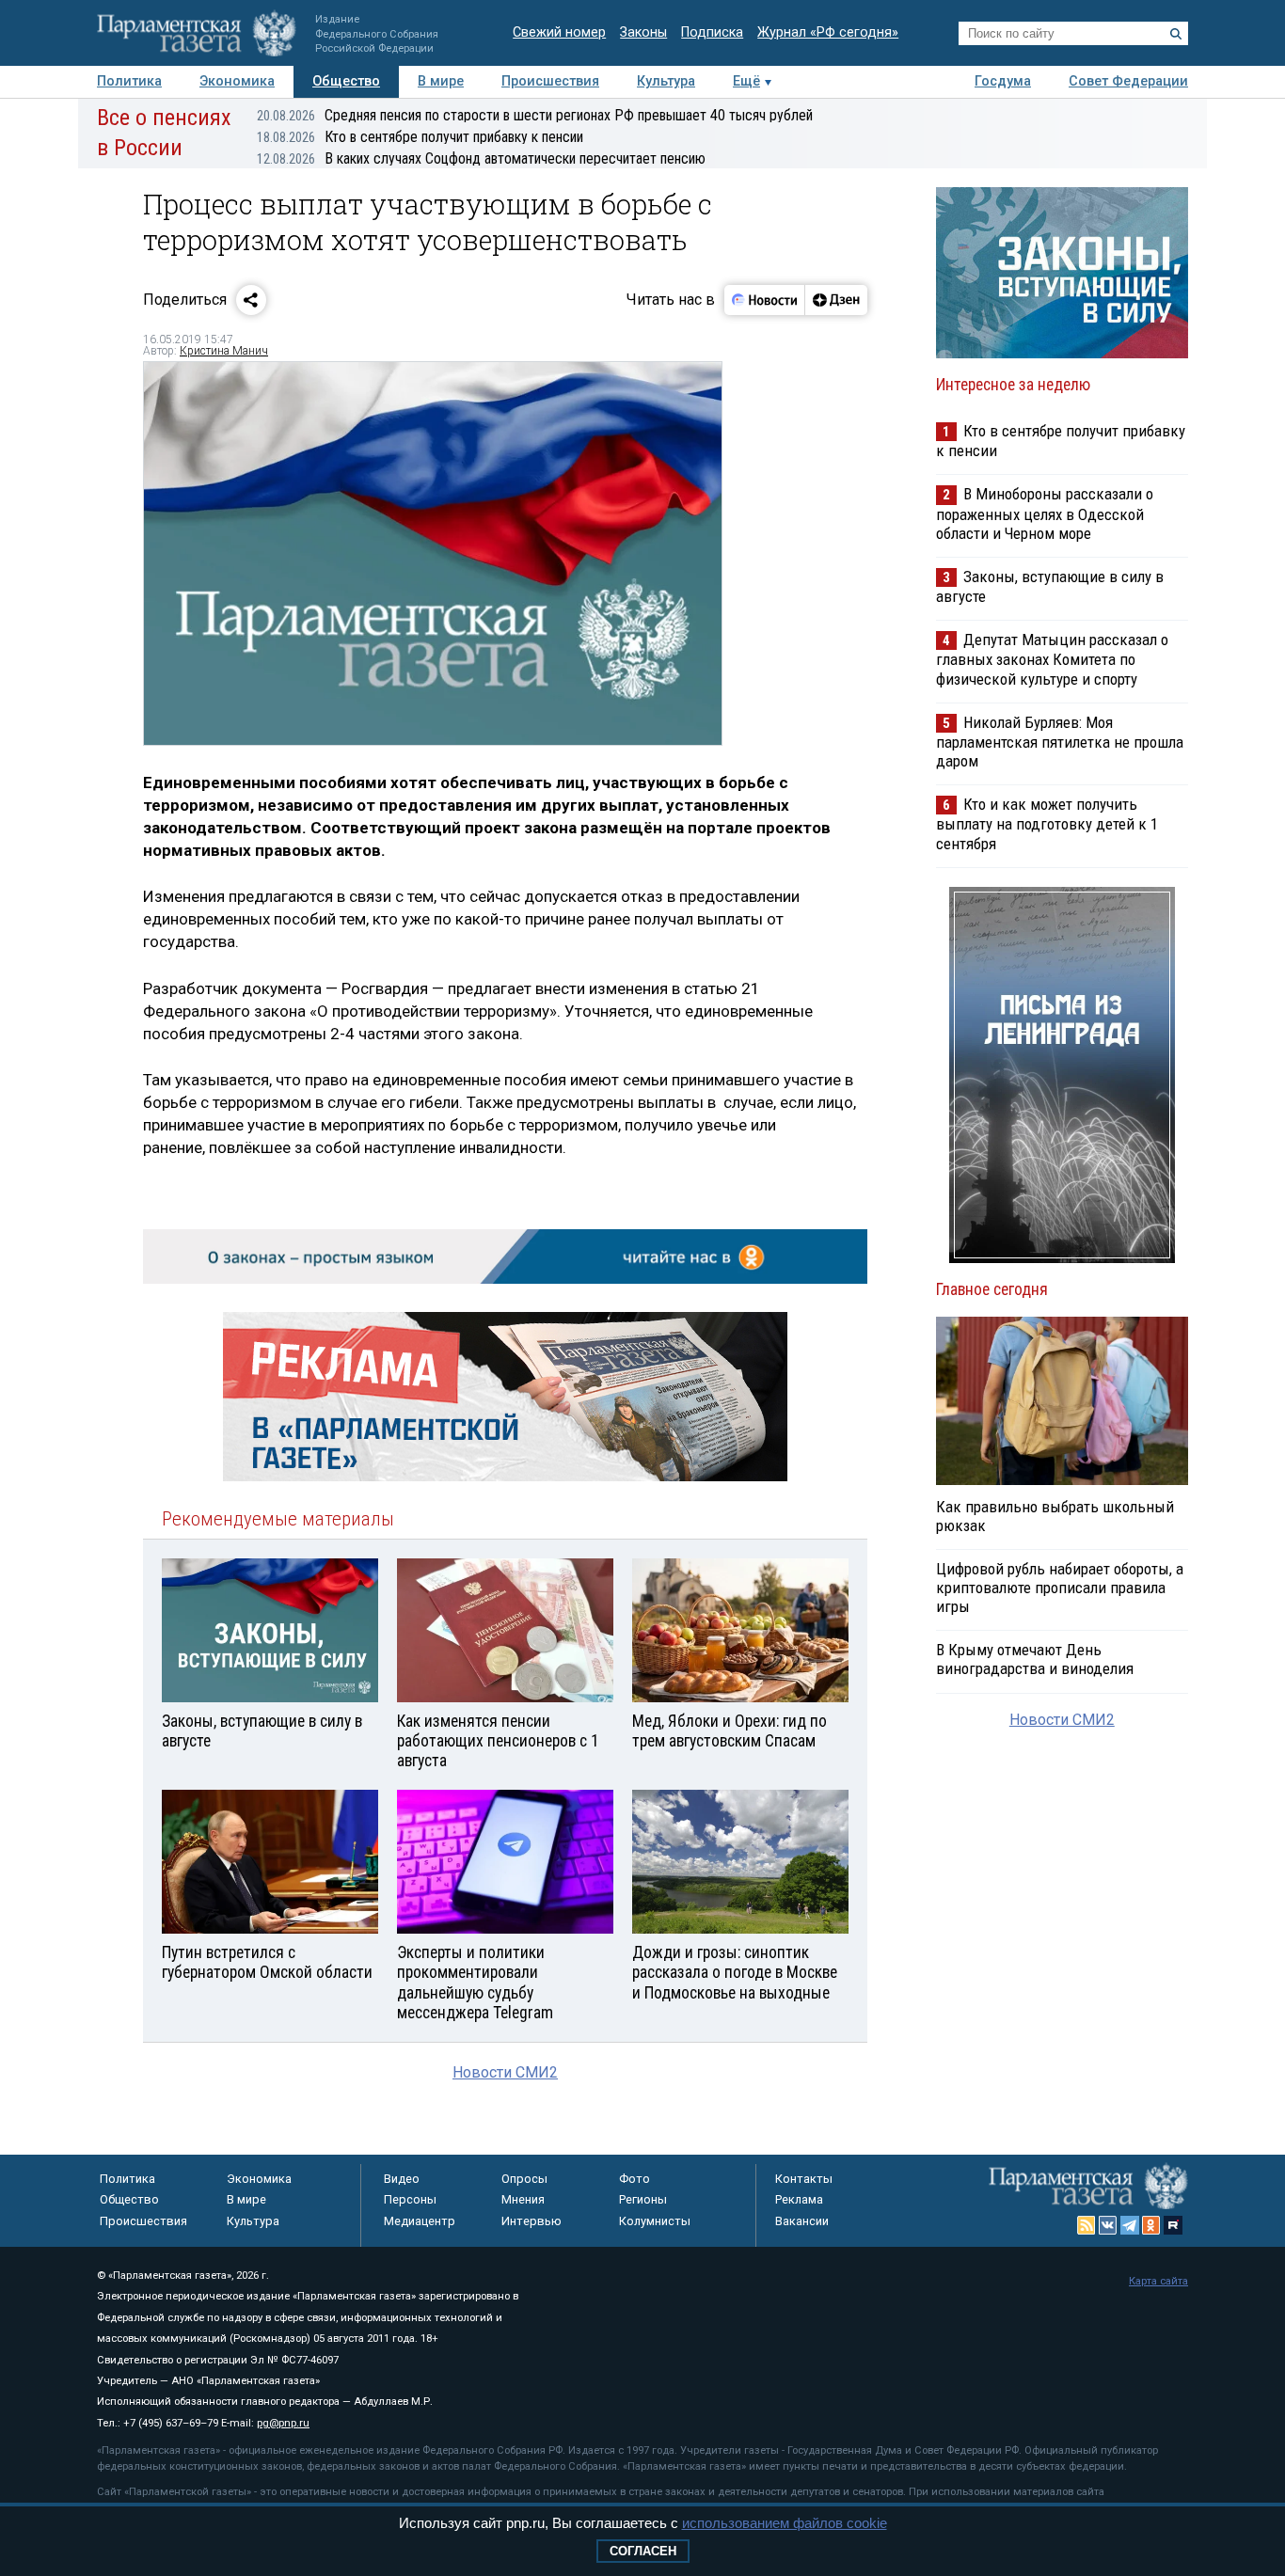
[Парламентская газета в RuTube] (1173, 2225)
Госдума (1003, 81)
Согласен (643, 2551)
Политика (129, 81)
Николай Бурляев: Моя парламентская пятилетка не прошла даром (1060, 742)
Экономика (237, 81)
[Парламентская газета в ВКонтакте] (1108, 2225)
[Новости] (765, 300)
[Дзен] (836, 300)
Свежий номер (559, 32)
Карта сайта (1158, 2281)
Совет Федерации (1128, 81)
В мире (441, 81)
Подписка (712, 32)
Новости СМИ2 (505, 2072)
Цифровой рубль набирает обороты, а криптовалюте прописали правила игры (1060, 1588)
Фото (635, 2179)
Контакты (804, 2179)
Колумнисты (655, 2221)
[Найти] (1176, 34)
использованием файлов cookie (785, 2523)
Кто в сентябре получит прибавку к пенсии (420, 137)
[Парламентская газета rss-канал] (1087, 2225)
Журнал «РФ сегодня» (828, 32)
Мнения (523, 2199)
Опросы (524, 2179)
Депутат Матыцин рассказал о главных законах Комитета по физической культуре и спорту (1052, 659)
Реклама (799, 2199)
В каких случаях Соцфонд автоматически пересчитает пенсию (481, 158)
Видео (402, 2179)
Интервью (531, 2221)
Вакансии (802, 2221)
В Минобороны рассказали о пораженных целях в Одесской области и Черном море (1045, 513)
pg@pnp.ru (283, 2423)
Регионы (643, 2199)
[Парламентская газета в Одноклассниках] (1151, 2225)
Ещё (746, 81)
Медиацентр (420, 2221)
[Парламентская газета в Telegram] (1130, 2225)
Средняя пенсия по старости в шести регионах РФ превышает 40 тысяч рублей (535, 115)
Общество (346, 81)
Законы (643, 32)
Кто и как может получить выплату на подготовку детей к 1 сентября (1047, 823)
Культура (666, 81)
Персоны (410, 2199)
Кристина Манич (224, 351)
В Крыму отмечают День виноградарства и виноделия (1035, 1659)
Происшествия (550, 81)
